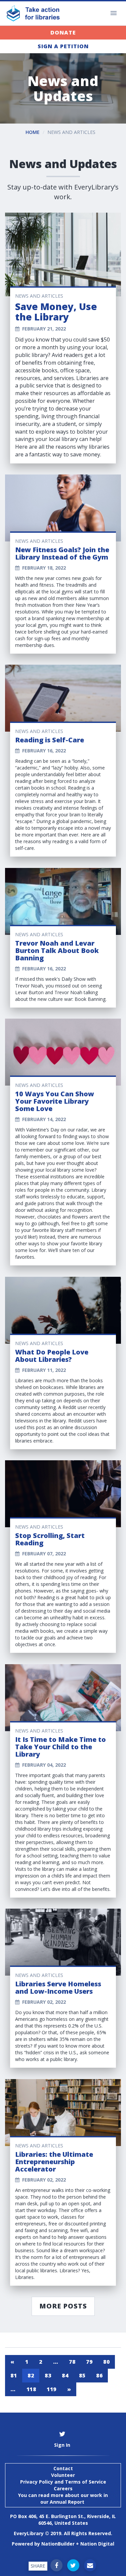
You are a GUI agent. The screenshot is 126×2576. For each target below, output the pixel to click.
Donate (63, 32)
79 (89, 2362)
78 (72, 2362)
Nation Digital (97, 2544)
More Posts (63, 2306)
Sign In (62, 2445)
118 (31, 2389)
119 (52, 2389)
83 (48, 2375)
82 (31, 2375)
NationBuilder (58, 2544)
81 (14, 2375)
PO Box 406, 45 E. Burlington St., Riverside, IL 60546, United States (63, 2520)
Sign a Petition (63, 46)
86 (99, 2375)
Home (33, 132)
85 (82, 2375)
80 (106, 2362)
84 (65, 2375)
